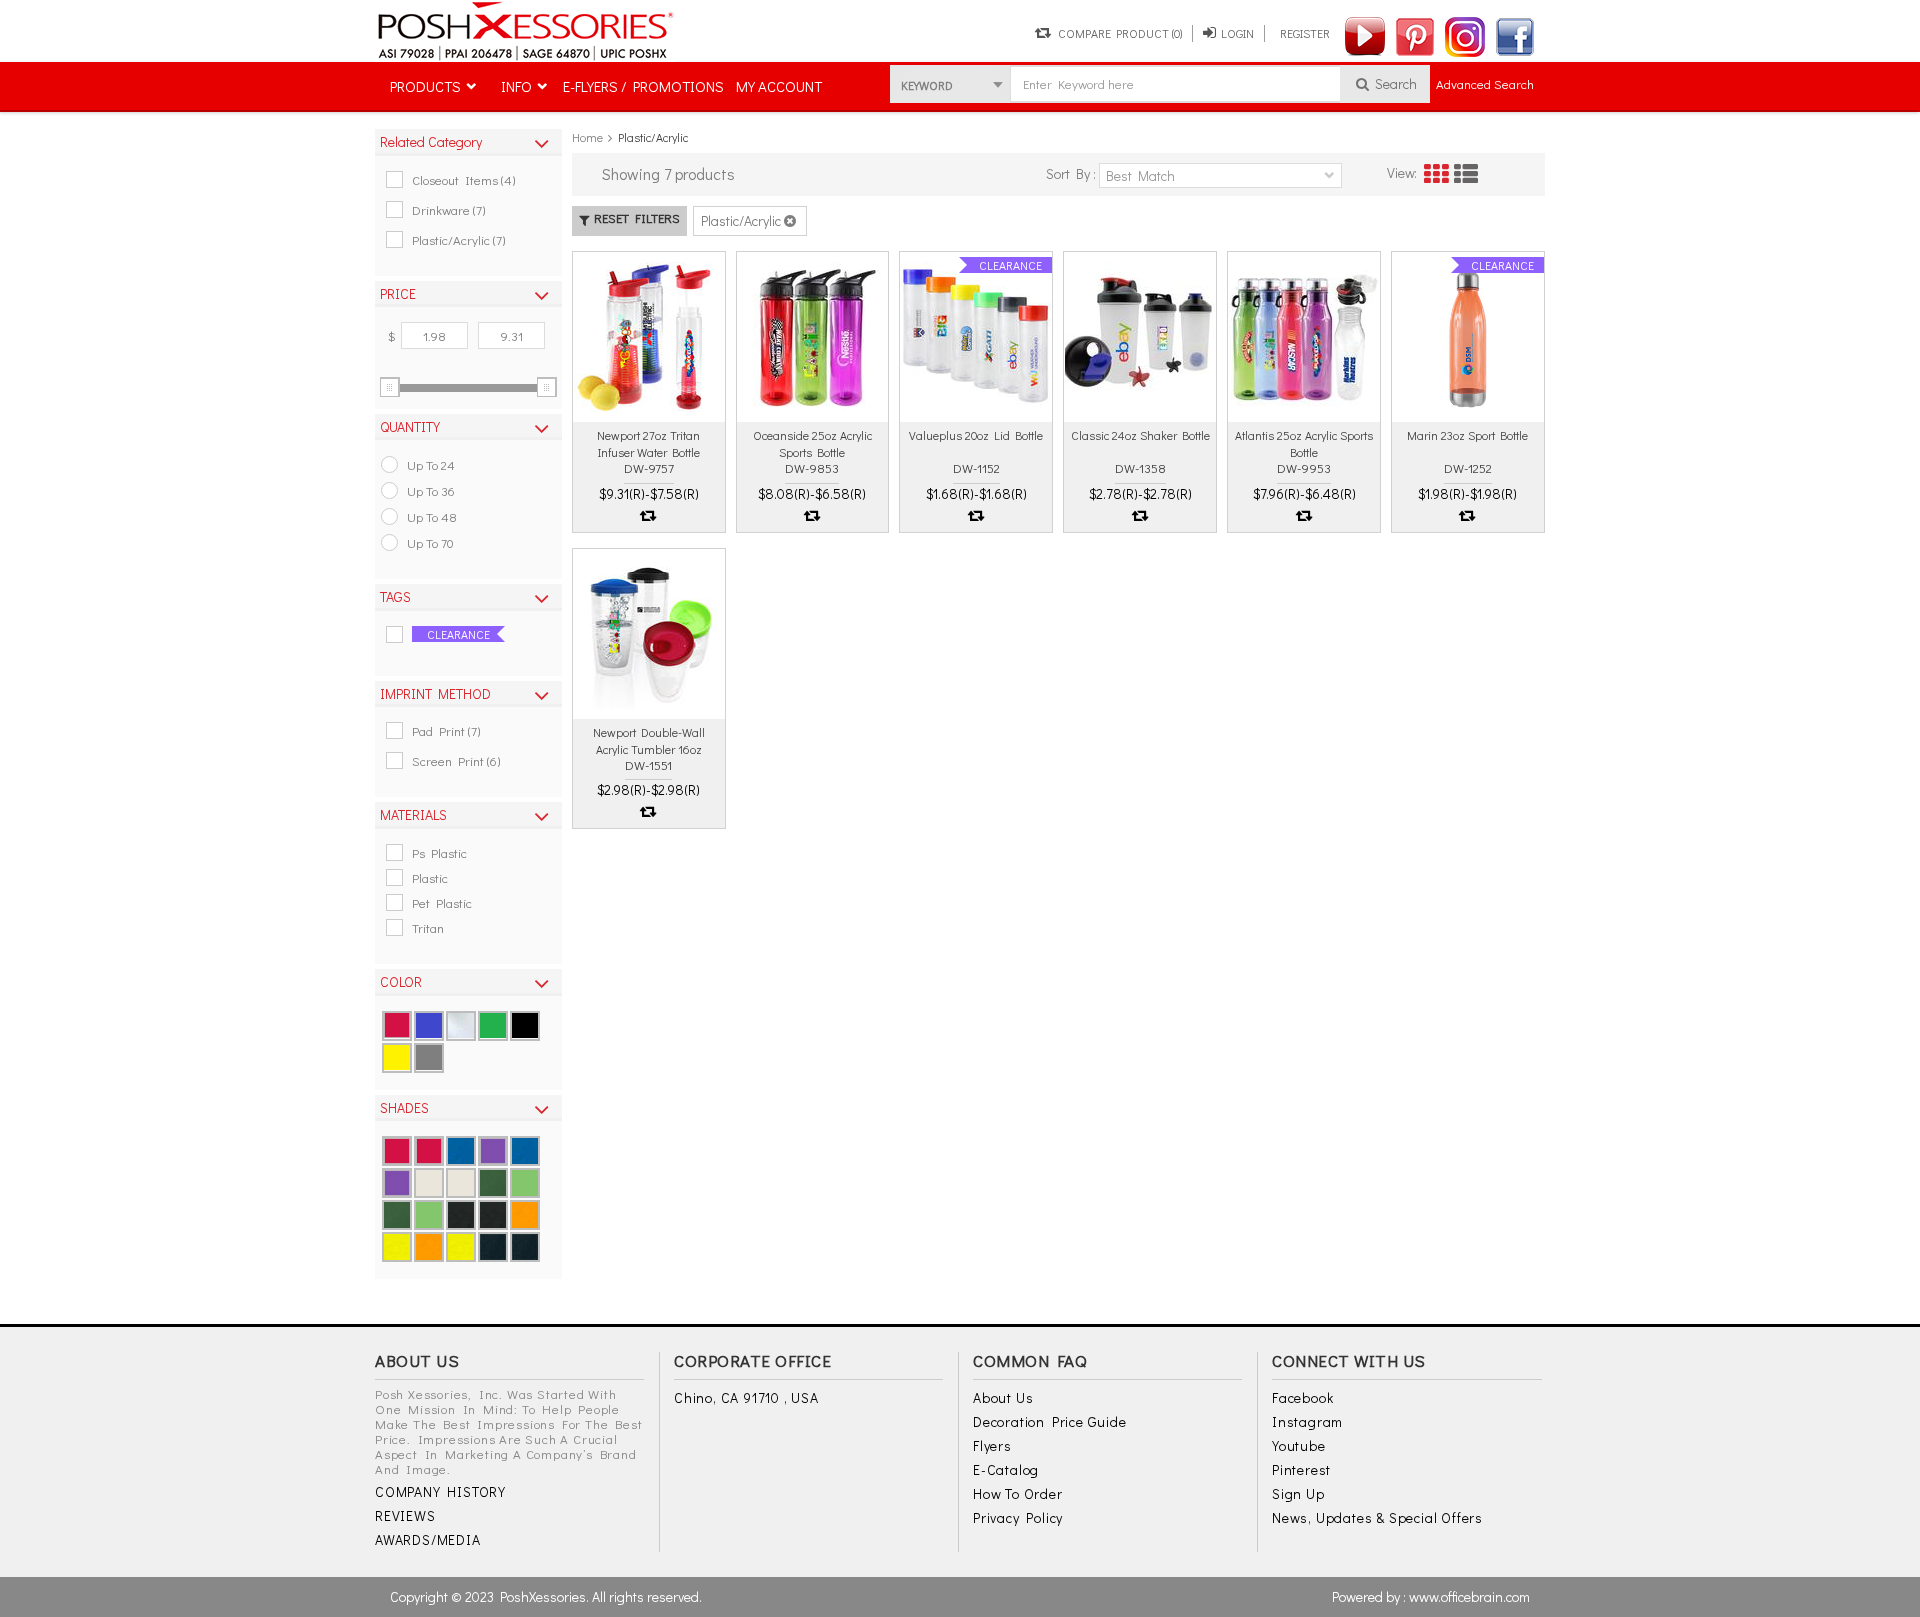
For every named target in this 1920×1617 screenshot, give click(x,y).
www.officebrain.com (1469, 1596)
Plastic (430, 877)
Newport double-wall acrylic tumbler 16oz (649, 740)
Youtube (1299, 1445)
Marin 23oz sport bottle (1467, 435)
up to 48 (432, 516)
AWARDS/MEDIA (428, 1539)
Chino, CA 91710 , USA (746, 1397)
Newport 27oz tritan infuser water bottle (648, 443)
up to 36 (431, 490)
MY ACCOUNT (779, 86)
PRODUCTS (425, 86)
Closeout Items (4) (463, 179)
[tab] (468, 142)
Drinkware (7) (448, 209)
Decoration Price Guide (1050, 1421)
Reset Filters (637, 217)
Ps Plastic (439, 852)
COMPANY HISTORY (440, 1491)
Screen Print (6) (456, 760)
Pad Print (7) (446, 730)
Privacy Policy (1018, 1517)
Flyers (992, 1445)
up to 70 (430, 542)
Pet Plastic (442, 902)
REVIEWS (405, 1515)
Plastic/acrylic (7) (458, 239)
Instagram (1307, 1421)
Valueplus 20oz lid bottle (976, 435)
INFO (516, 86)
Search (1394, 83)
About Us (1003, 1397)
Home (587, 137)
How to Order (1018, 1493)
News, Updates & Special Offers (1377, 1517)
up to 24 (431, 464)
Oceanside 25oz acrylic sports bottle (812, 443)
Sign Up (1298, 1493)
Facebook (1302, 1397)
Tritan (428, 927)
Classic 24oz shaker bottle (1140, 435)
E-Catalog (1006, 1469)
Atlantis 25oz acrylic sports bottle (1304, 443)
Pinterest (1301, 1469)
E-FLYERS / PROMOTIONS (643, 86)
